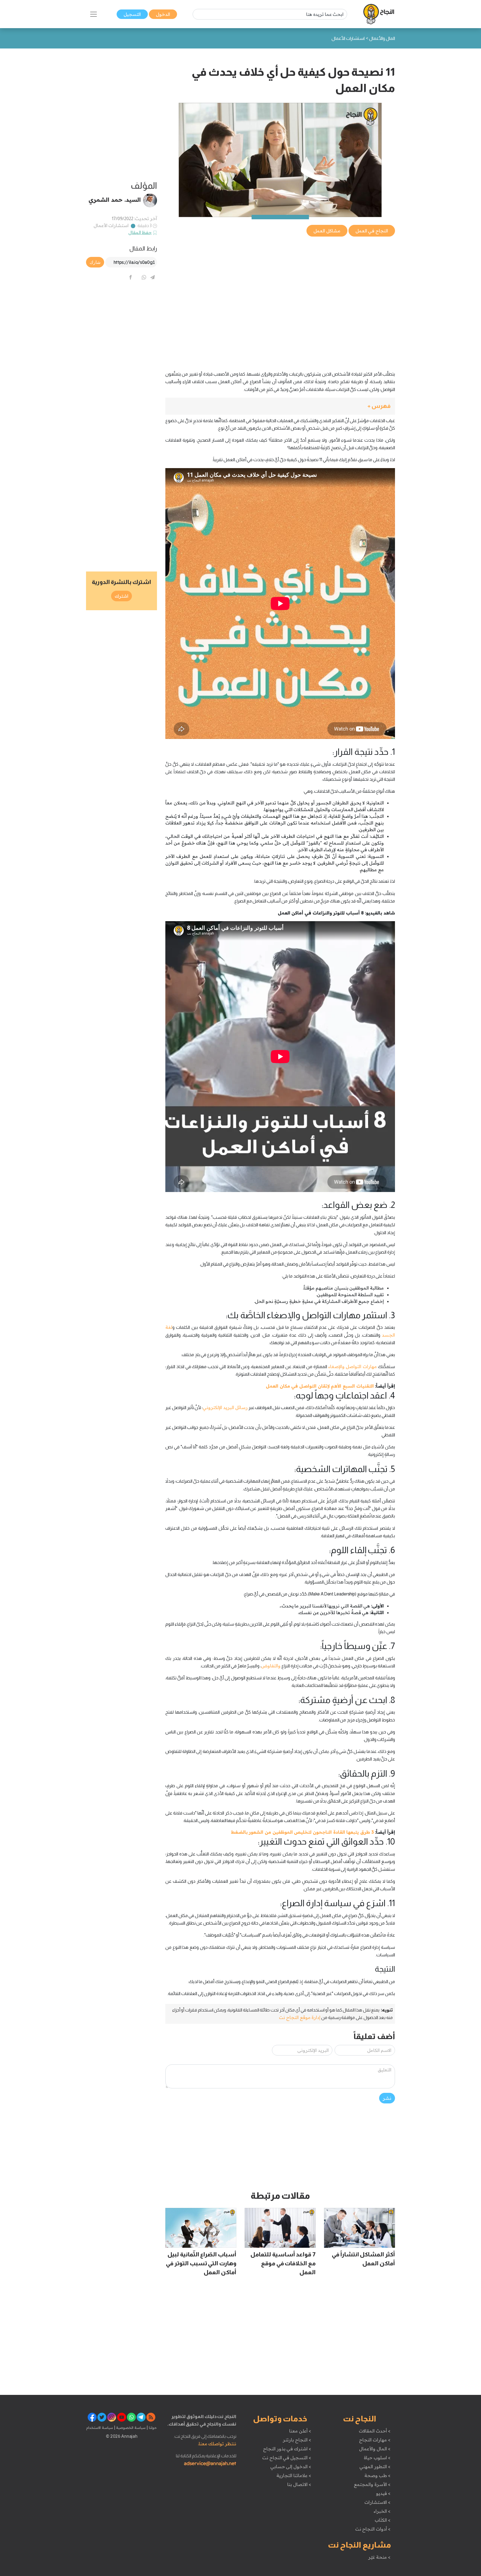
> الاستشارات (377, 2502)
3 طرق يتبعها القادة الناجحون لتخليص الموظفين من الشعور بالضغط (302, 1832)
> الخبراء (382, 2511)
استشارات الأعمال (111, 225)
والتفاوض (271, 1666)
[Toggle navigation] (94, 14)
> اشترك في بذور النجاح (287, 2449)
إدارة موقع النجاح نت (300, 2017)
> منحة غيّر (379, 2557)
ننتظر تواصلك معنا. (217, 2444)
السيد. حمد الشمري (115, 200)
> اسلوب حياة (377, 2458)
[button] (280, 406)
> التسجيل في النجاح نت (287, 2458)
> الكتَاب (383, 2520)
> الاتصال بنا (299, 2484)
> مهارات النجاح (375, 2440)
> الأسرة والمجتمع (372, 2484)
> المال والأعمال (375, 2449)
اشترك (122, 596)
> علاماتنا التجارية (294, 2475)
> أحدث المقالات (375, 2431)
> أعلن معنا (300, 2431)
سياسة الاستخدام (100, 2427)
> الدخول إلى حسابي (291, 2466)
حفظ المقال (140, 232)
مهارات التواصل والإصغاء (353, 1366)
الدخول (163, 14)
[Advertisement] (280, 277)
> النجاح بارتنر (297, 2440)
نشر (387, 2098)
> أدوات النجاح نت (373, 2529)
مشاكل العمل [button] (327, 231)
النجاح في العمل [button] (372, 231)
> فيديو (383, 2493)
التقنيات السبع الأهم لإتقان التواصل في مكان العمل (320, 1386)
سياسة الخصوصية (130, 2427)
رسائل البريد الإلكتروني (225, 1407)
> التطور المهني (375, 2466)
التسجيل (132, 14)
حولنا (152, 2427)
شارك (95, 262)
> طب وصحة (377, 2475)
